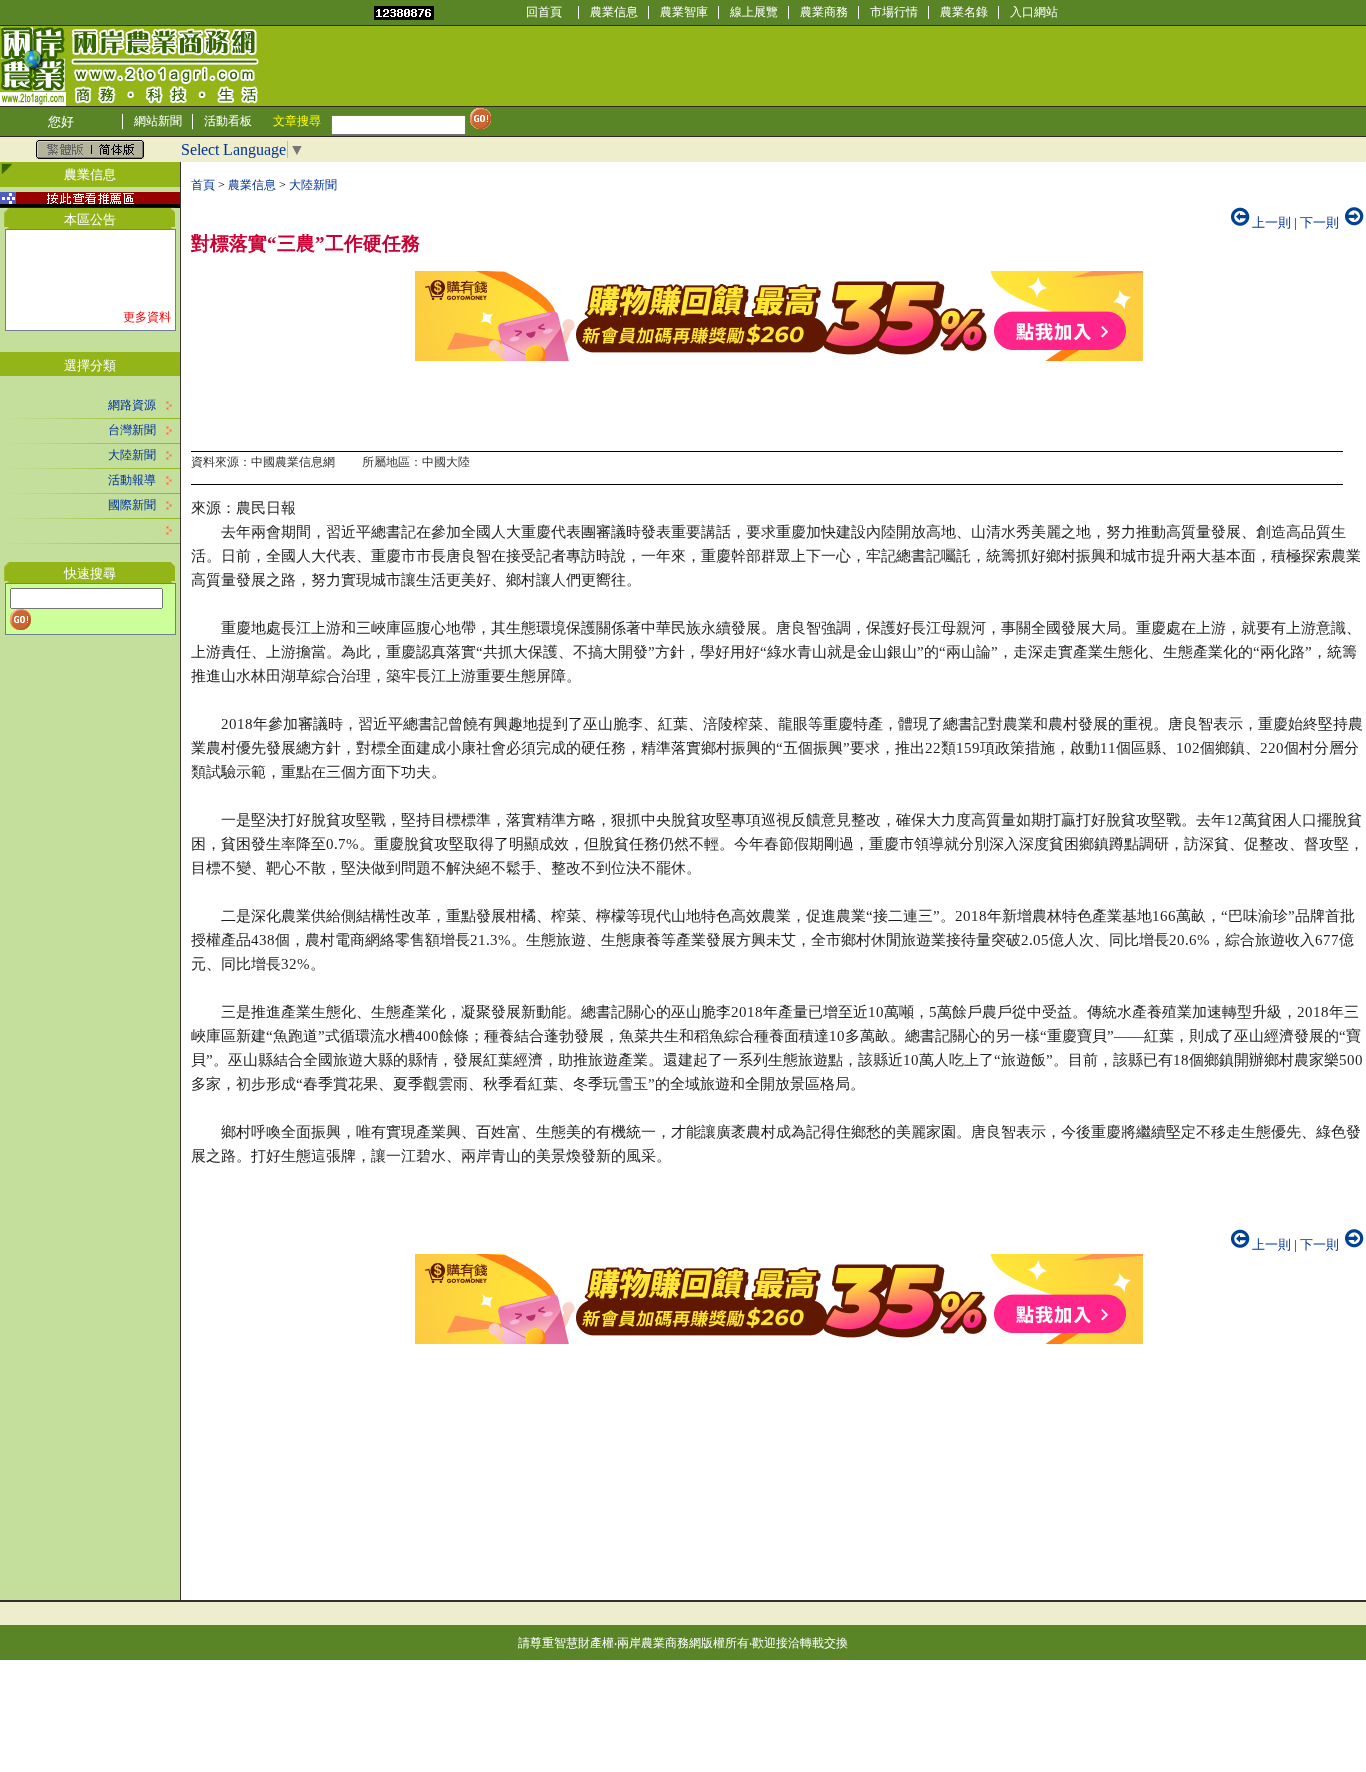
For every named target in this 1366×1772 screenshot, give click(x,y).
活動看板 (228, 121)
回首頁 (544, 12)
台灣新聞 (132, 430)
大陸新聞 (132, 455)
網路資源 (132, 405)
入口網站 (1034, 12)
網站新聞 (158, 121)
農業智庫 (684, 12)
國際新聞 (132, 505)
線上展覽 (754, 12)
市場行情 (894, 12)
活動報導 (132, 480)
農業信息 (614, 12)
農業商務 (824, 12)
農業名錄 (964, 12)
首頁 (203, 185)
